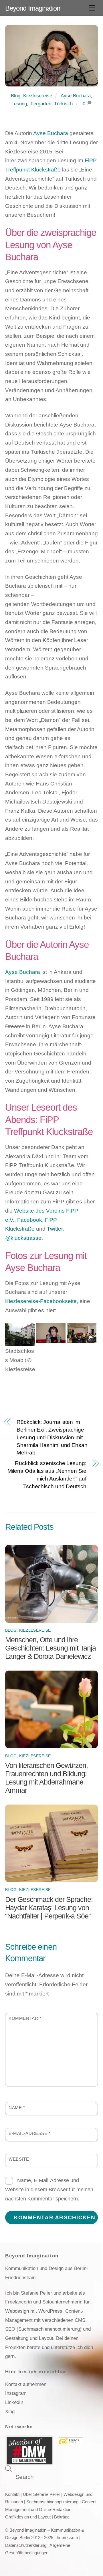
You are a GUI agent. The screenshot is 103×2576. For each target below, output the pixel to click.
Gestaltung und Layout (29, 2338)
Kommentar (25, 2018)
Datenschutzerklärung (26, 2545)
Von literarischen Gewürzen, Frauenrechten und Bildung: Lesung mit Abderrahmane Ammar (46, 1778)
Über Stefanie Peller (41, 2494)
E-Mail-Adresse (30, 2133)
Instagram (16, 2393)
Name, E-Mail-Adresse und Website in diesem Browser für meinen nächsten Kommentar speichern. (49, 2189)
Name (17, 2108)
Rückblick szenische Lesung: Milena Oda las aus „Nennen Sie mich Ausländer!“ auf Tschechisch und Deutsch (47, 1475)
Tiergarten (40, 104)
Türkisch (63, 104)
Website (19, 2159)
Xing (10, 2411)
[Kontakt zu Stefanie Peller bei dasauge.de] (71, 2442)
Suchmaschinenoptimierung (52, 2502)
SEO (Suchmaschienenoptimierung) (43, 2329)
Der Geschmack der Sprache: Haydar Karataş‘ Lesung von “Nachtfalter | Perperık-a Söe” (49, 1908)
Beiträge (62, 2517)
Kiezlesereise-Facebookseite (41, 1301)
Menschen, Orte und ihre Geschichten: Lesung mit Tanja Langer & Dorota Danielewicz (50, 1648)
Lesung (19, 104)
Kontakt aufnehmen (26, 2384)
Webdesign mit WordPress (34, 2311)
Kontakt (12, 2494)
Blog (16, 96)
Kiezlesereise (38, 96)
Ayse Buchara (76, 96)
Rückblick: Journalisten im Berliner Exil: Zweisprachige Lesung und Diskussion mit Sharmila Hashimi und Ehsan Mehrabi (52, 1437)
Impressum (67, 2538)
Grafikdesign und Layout (28, 2517)
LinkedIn (14, 2402)
